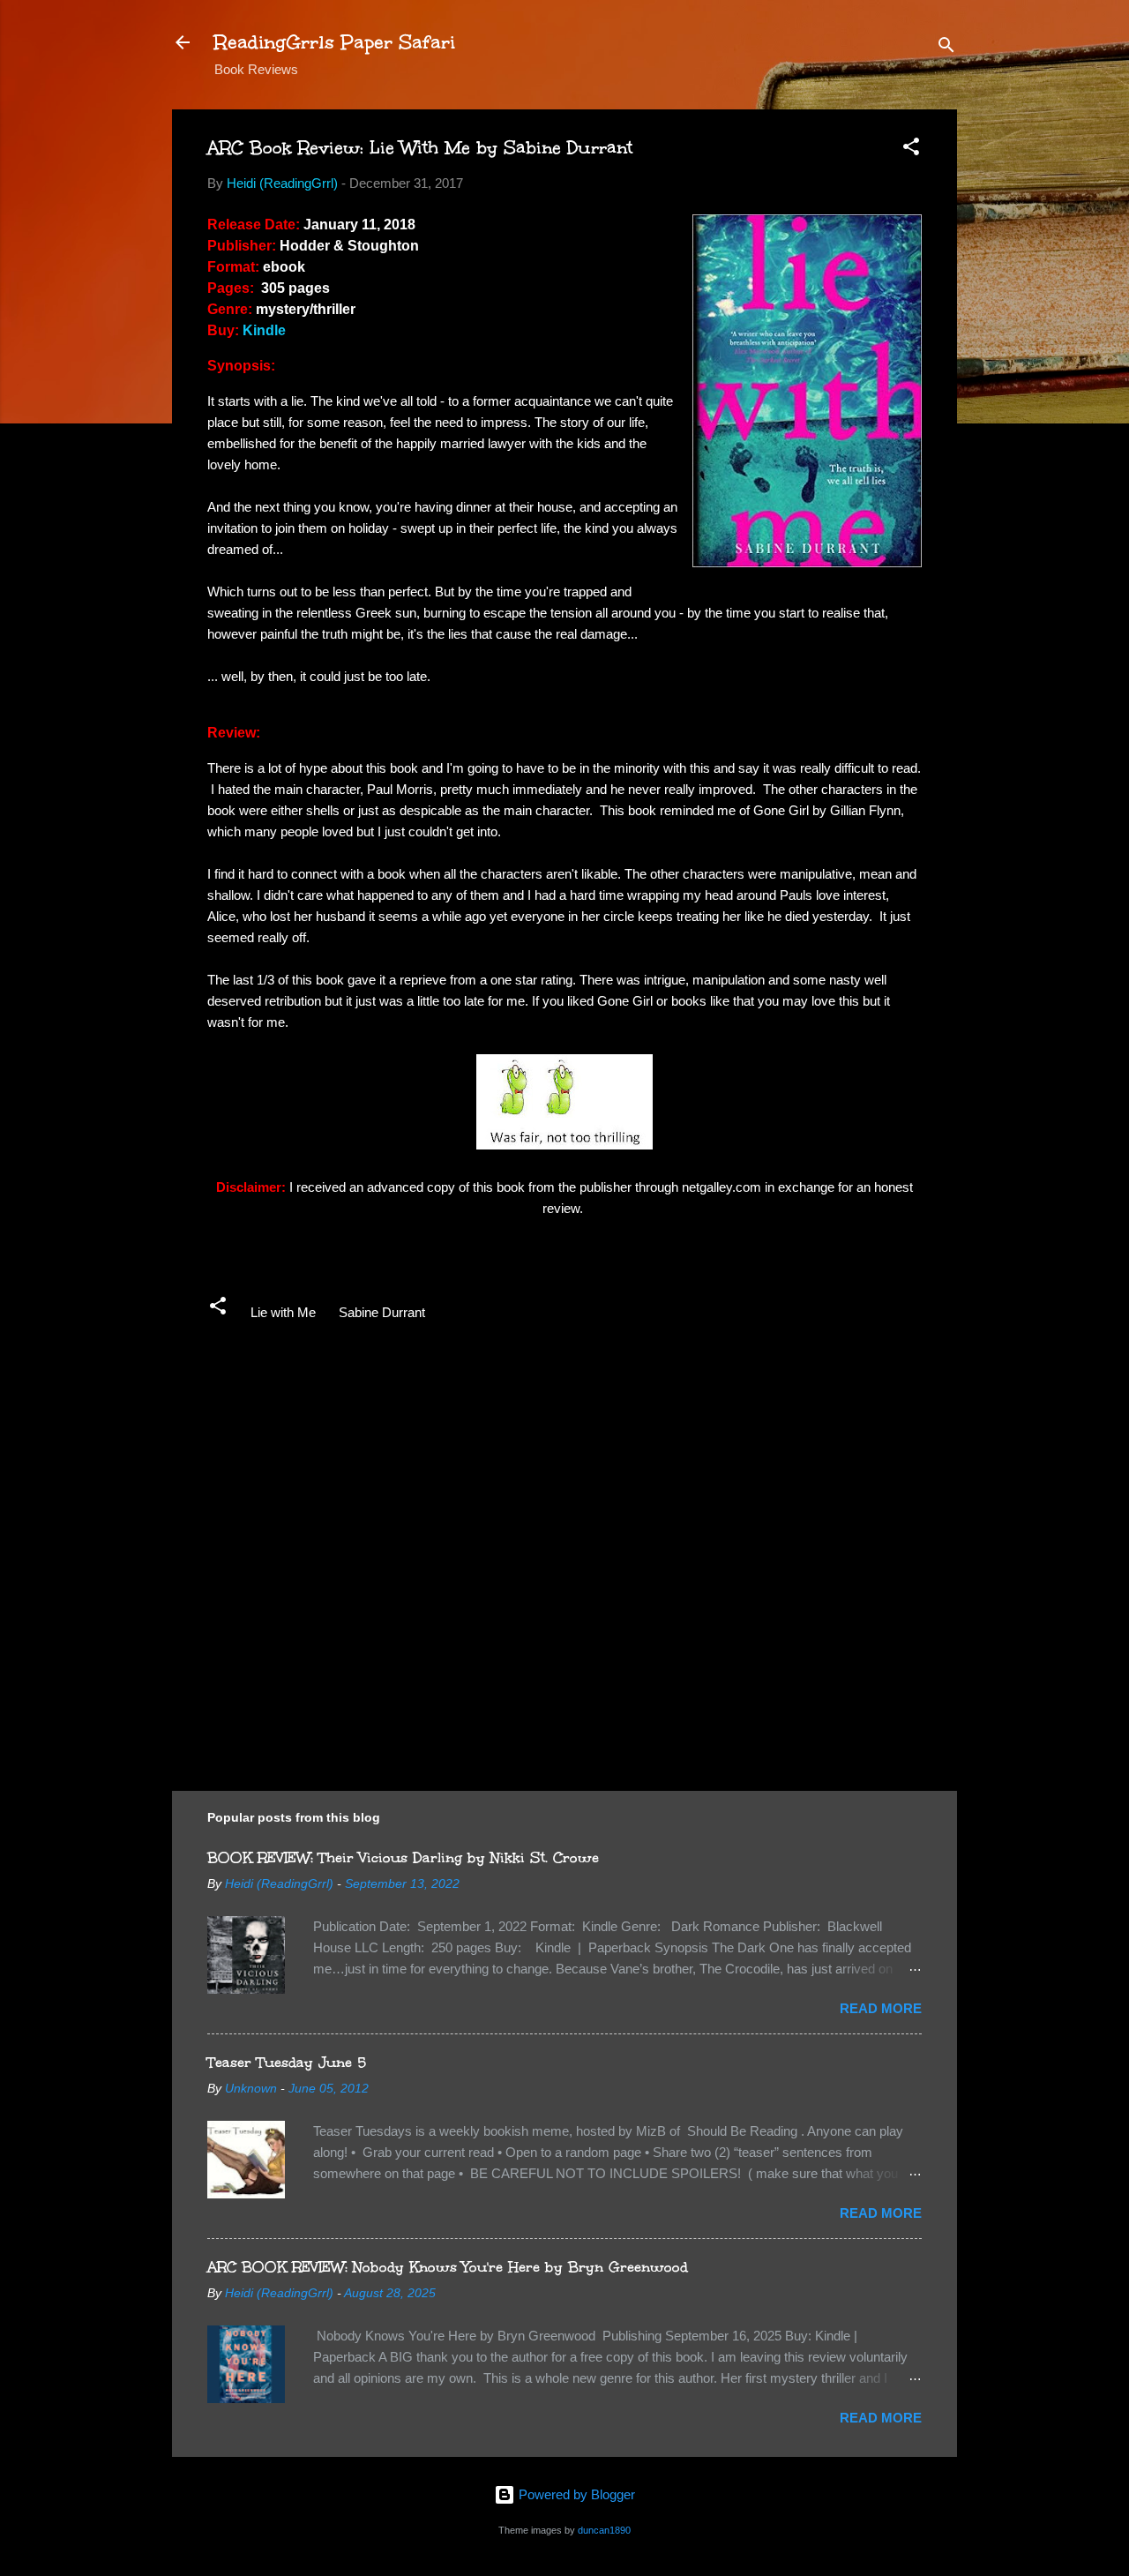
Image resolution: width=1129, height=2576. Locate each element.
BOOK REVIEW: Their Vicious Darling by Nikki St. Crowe (403, 1857)
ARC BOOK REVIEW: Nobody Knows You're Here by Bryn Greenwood (448, 2267)
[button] (911, 150)
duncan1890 (604, 2530)
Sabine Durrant (382, 1312)
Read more (881, 2008)
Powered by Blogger (575, 2494)
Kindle (264, 330)
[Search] (946, 48)
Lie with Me (283, 1312)
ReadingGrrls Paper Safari (335, 42)
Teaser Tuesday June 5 (287, 2062)
